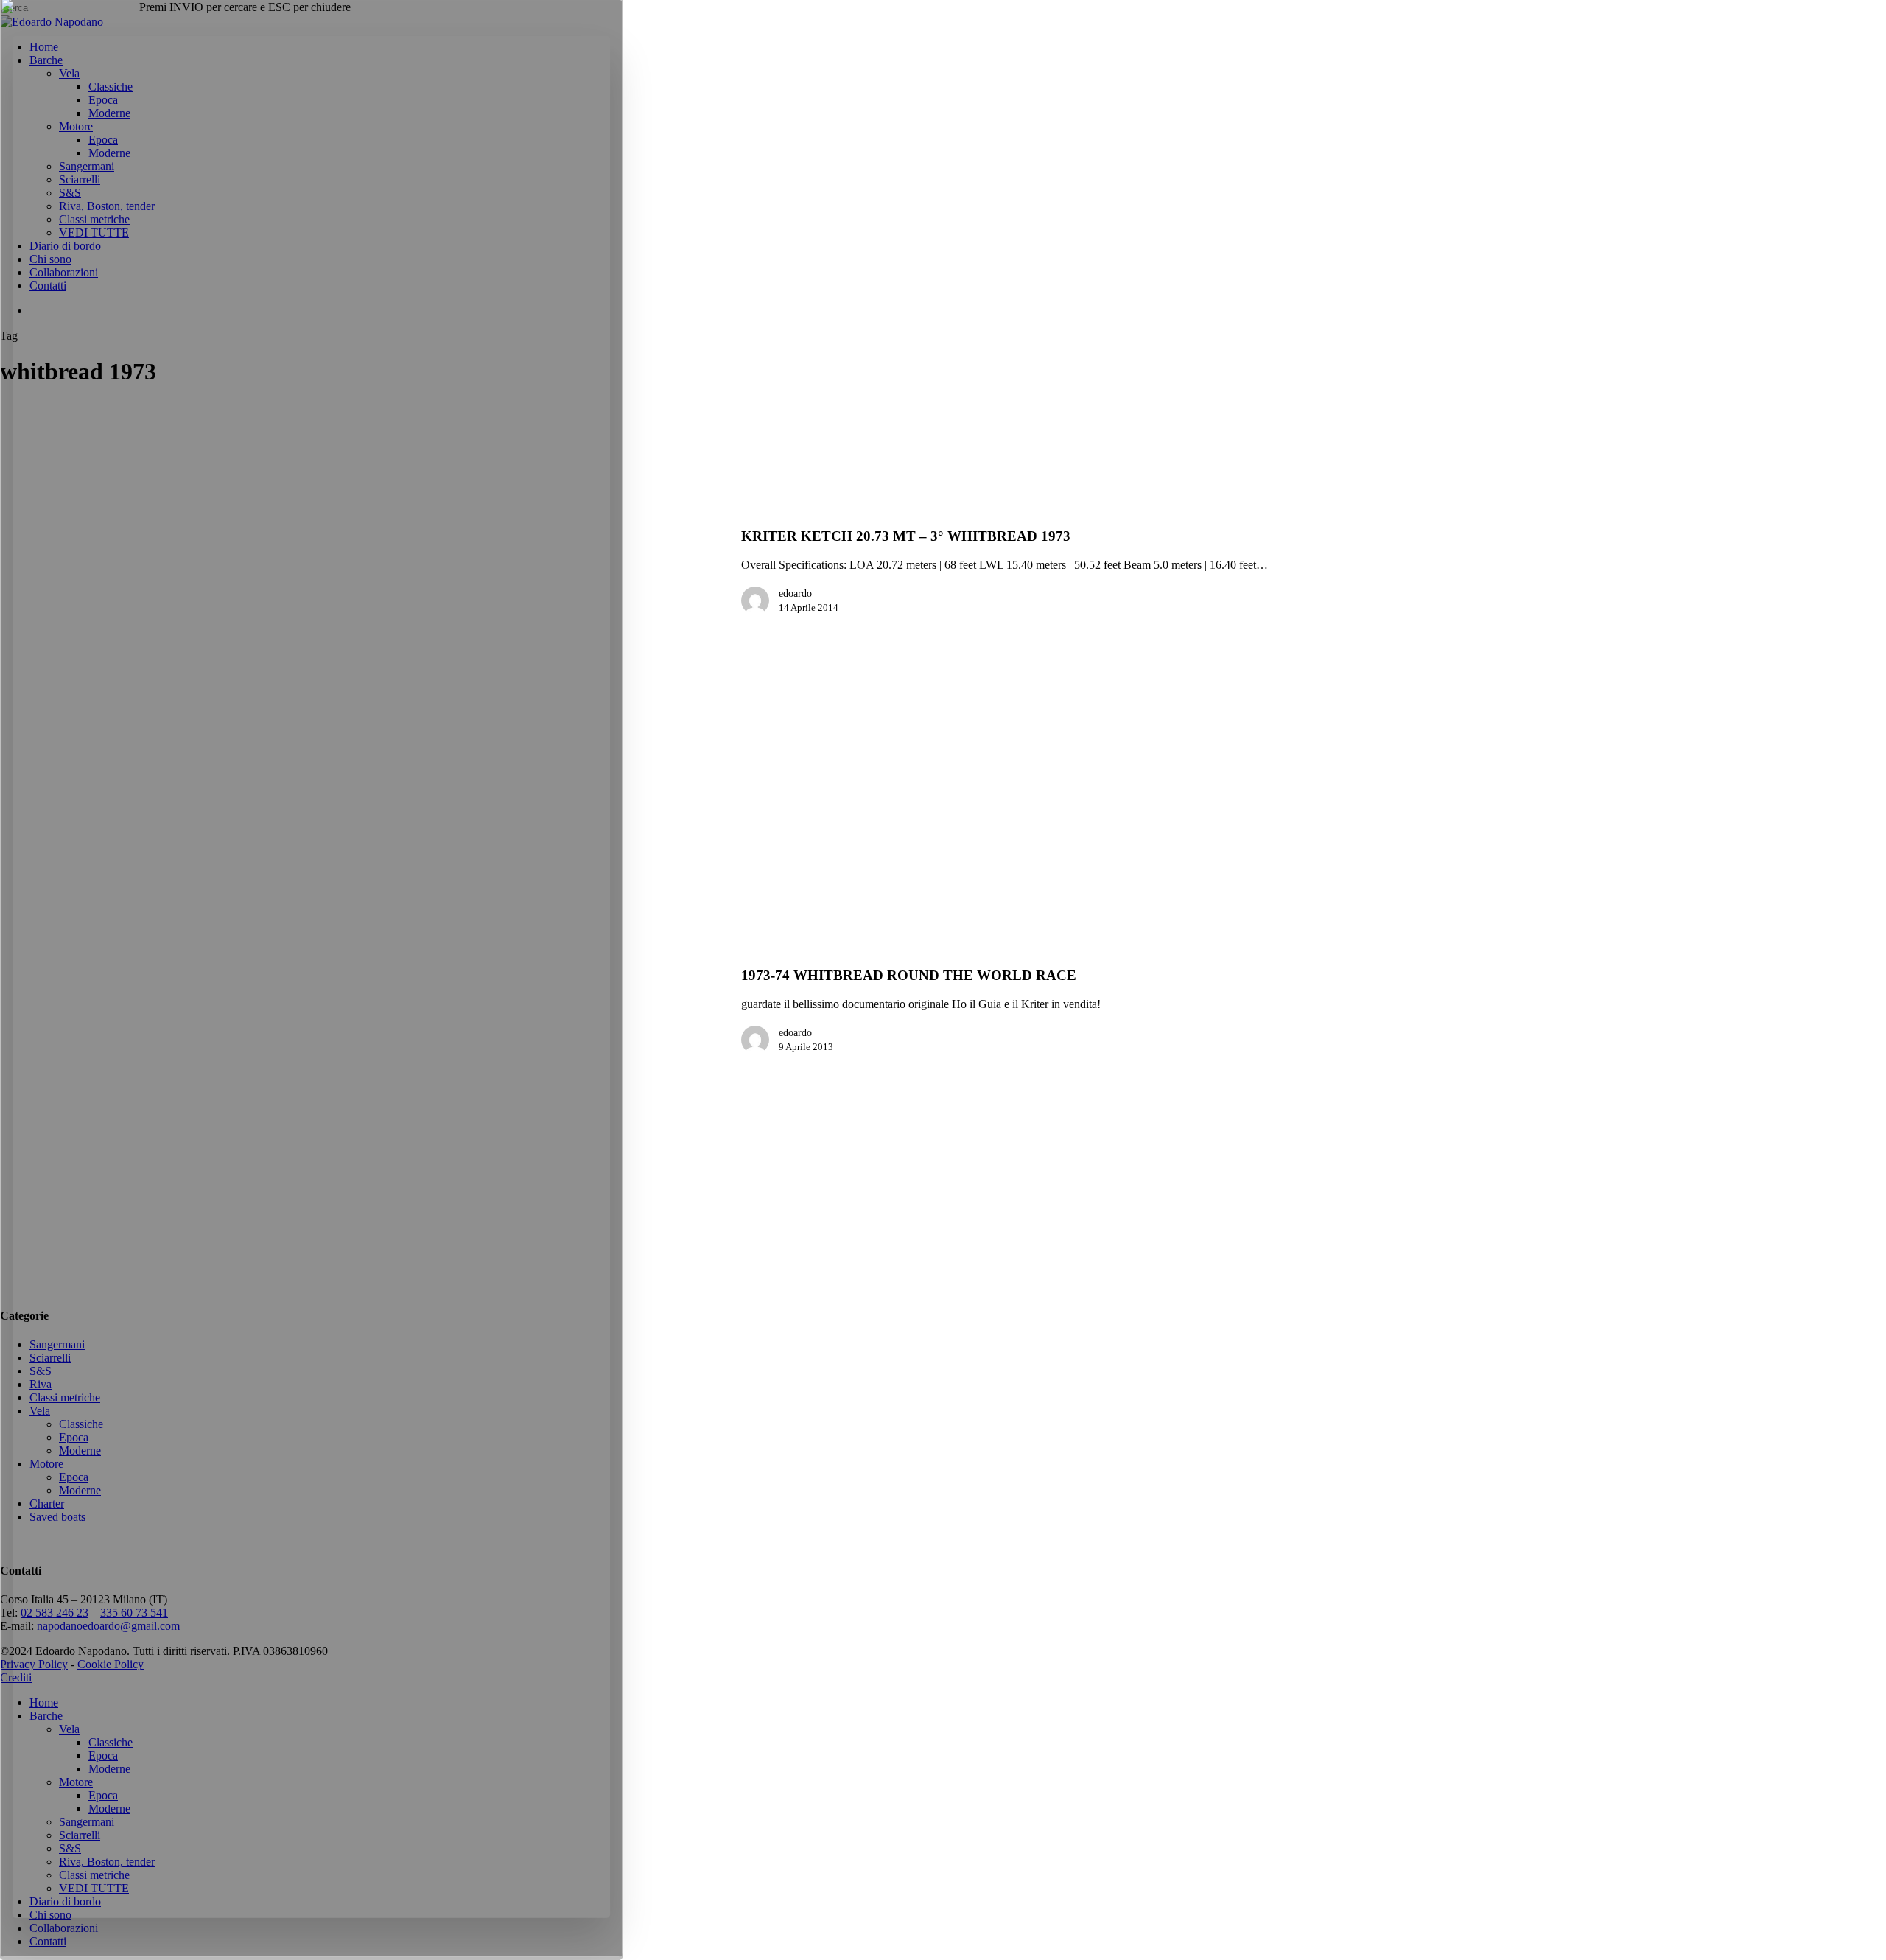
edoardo (795, 594)
